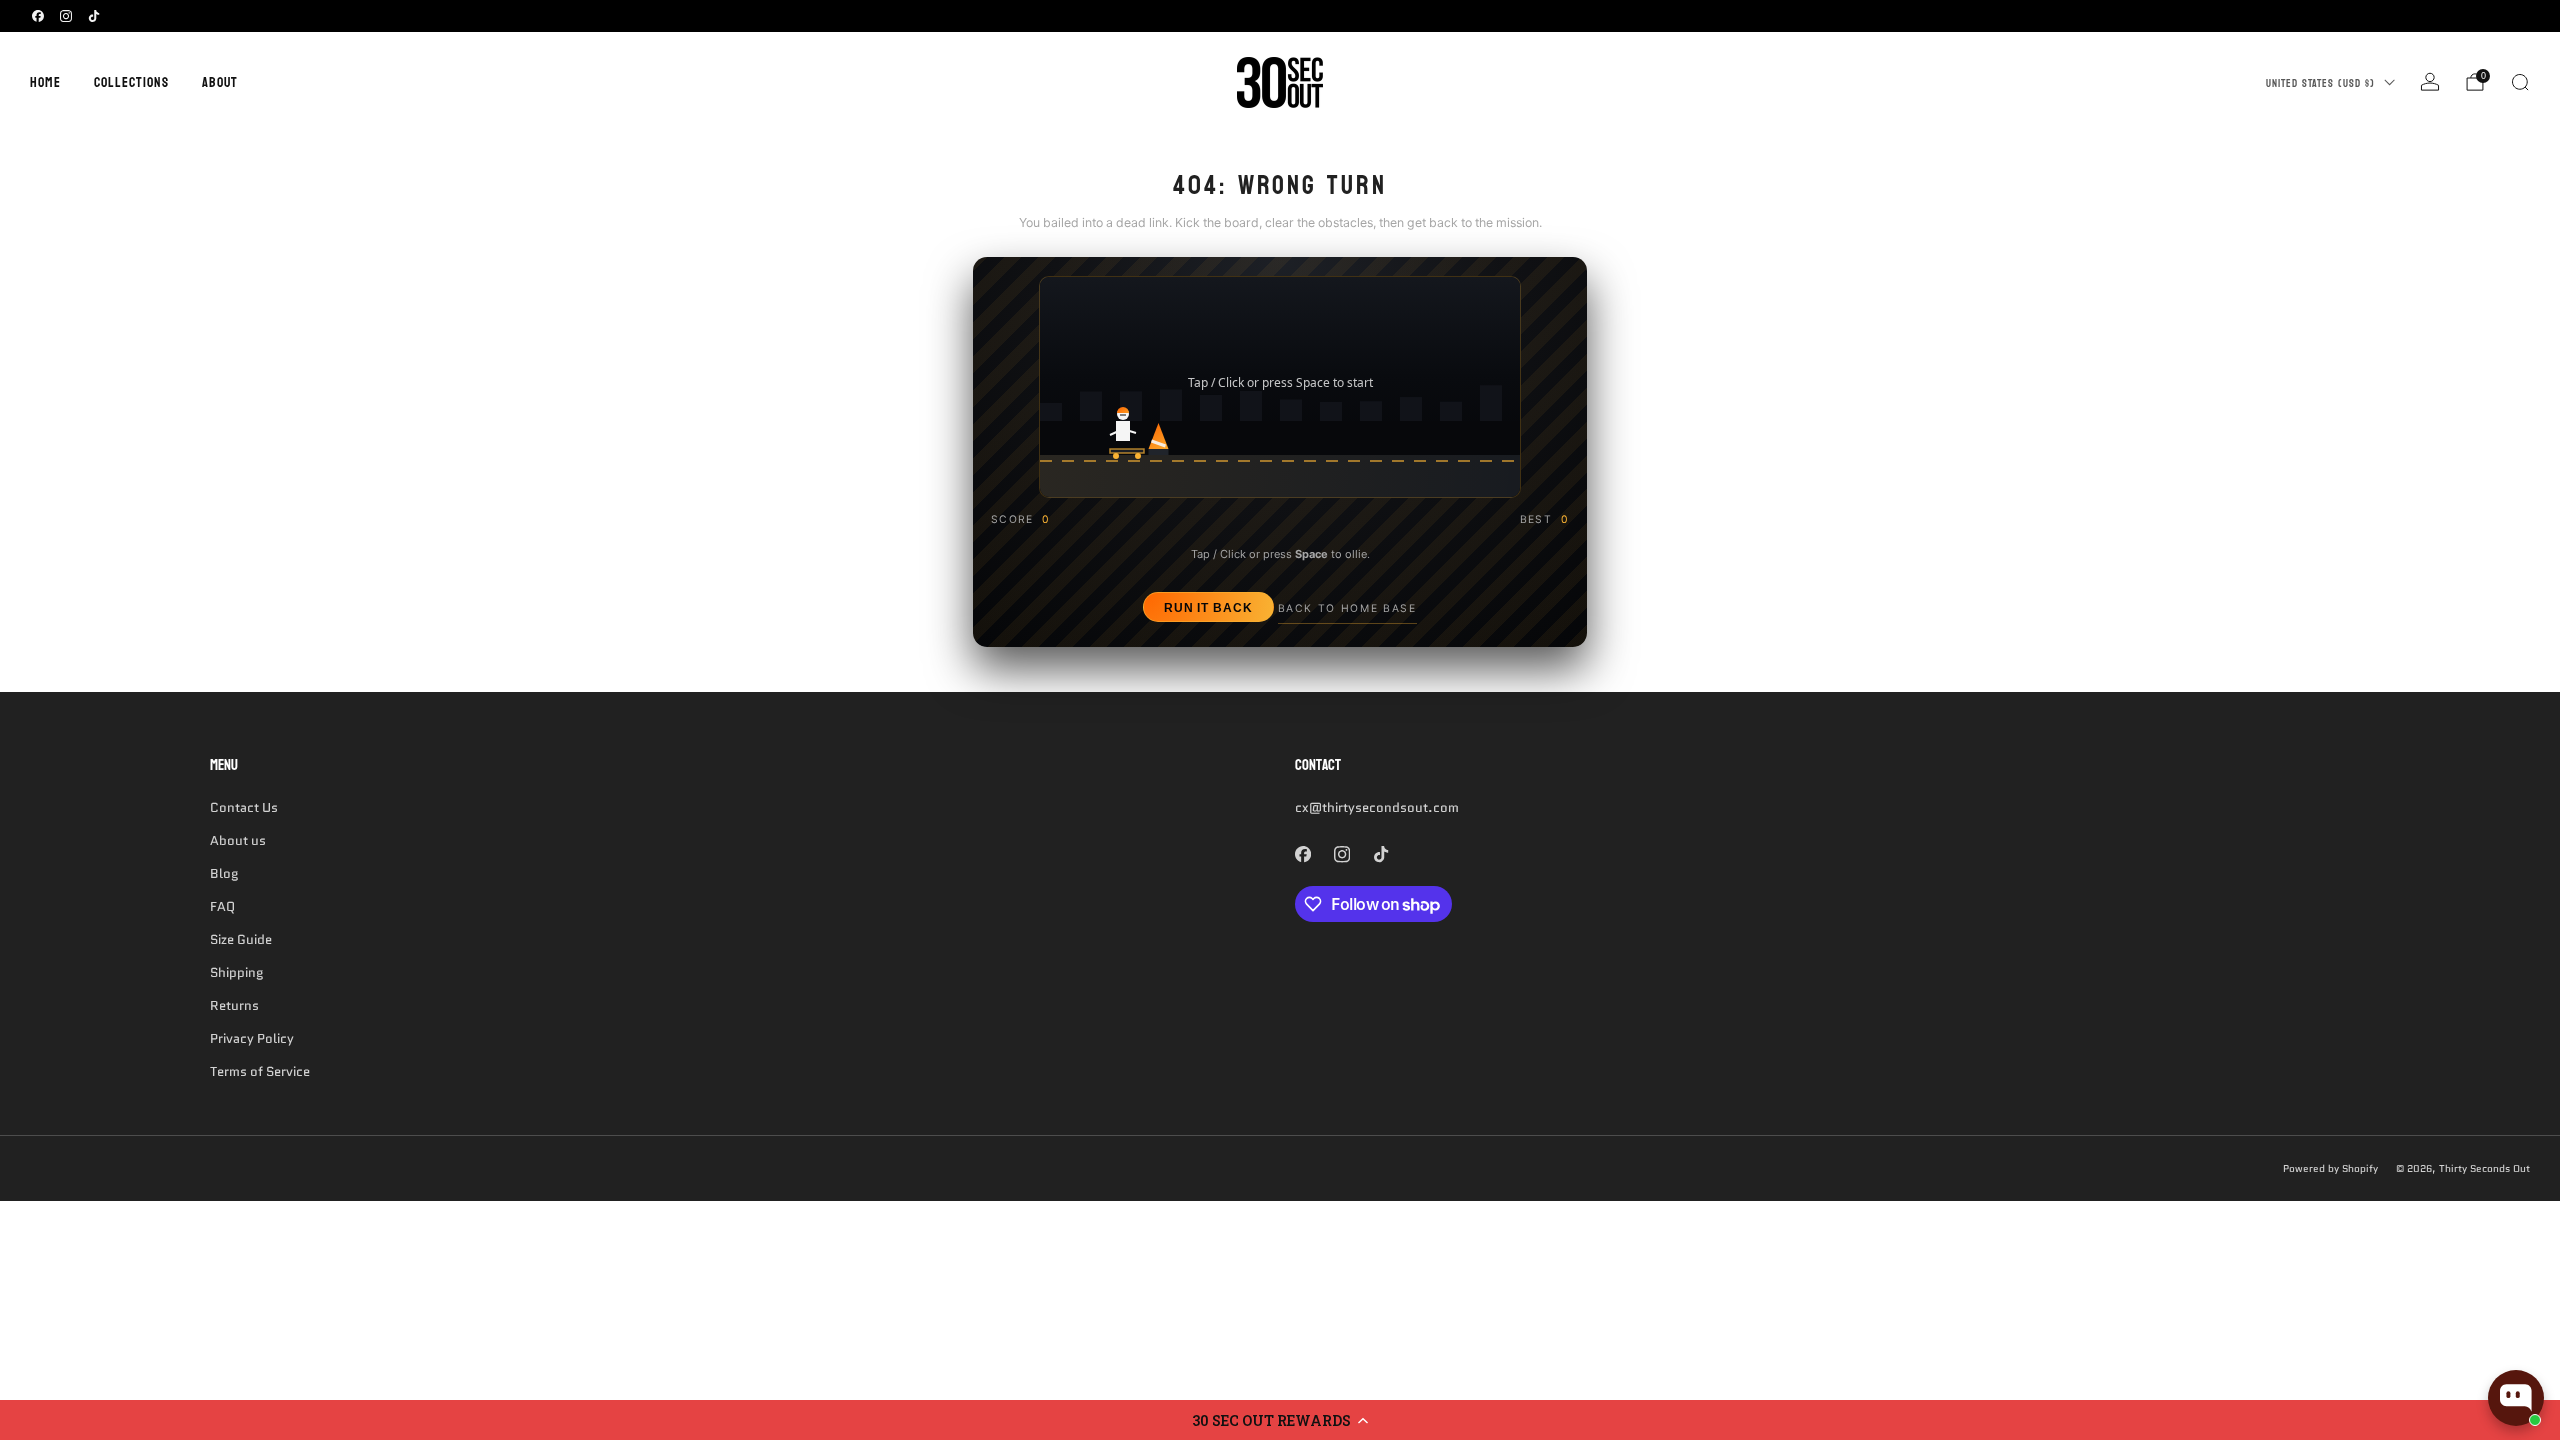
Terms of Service (260, 1071)
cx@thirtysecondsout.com (1377, 807)
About (220, 82)
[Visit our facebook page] (38, 16)
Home (45, 82)
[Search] (2520, 82)
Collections (131, 82)
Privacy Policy (252, 1038)
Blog (224, 873)
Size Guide (241, 939)
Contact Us (244, 807)
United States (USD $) (2320, 83)
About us (238, 840)
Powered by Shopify (2330, 1168)
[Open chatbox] (2516, 1398)
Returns (234, 1005)
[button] (1280, 1420)
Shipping (236, 972)
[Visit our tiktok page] (94, 16)
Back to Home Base (1347, 608)
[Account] (2430, 82)
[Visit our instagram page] (66, 16)
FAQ (222, 906)
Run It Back (1208, 607)
